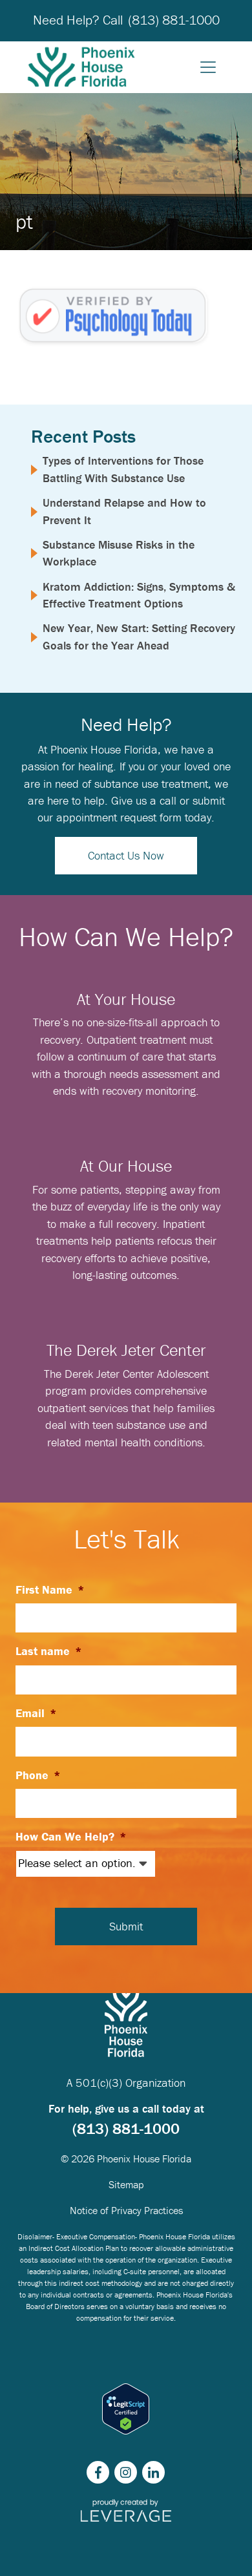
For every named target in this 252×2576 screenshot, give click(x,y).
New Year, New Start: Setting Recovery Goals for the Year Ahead (139, 636)
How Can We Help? (71, 1837)
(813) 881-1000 (174, 20)
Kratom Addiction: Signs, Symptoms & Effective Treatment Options (139, 595)
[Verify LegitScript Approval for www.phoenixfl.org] (126, 2409)
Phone (38, 1775)
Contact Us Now (126, 855)
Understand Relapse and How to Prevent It (124, 511)
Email (36, 1713)
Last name (49, 1651)
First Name (50, 1590)
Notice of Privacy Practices (126, 2210)
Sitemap (126, 2184)
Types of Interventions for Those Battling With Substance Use (123, 469)
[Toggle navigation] (208, 67)
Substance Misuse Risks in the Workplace (119, 553)
